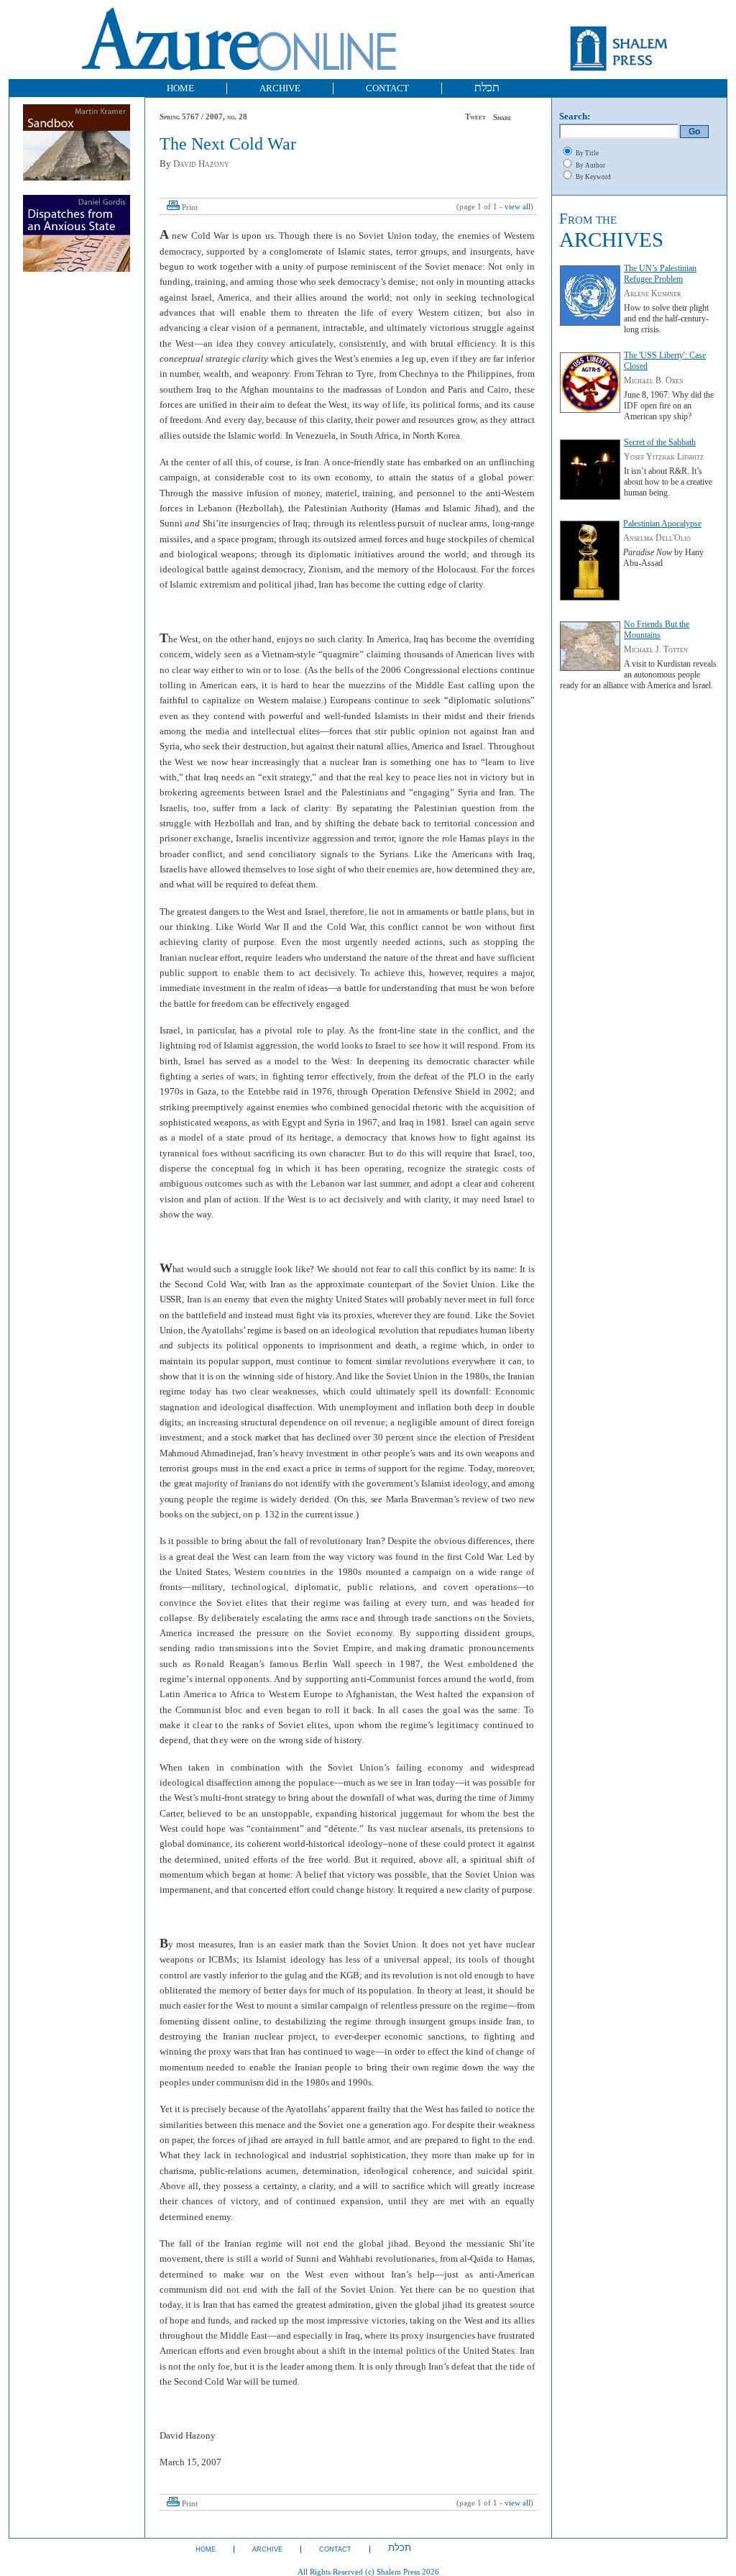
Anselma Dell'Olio (657, 538)
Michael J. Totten (656, 649)
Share (502, 118)
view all (517, 207)
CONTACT (387, 88)
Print (190, 207)
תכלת (487, 87)
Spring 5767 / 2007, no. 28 (203, 117)
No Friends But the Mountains (657, 630)
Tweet (475, 117)
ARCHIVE (280, 88)
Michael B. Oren (654, 380)
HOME (180, 88)
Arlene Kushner (652, 293)
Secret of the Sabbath (660, 442)
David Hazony (201, 164)
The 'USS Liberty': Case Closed (665, 361)
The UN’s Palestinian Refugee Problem (660, 274)
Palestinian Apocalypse (662, 524)
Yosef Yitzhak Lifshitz (664, 457)
